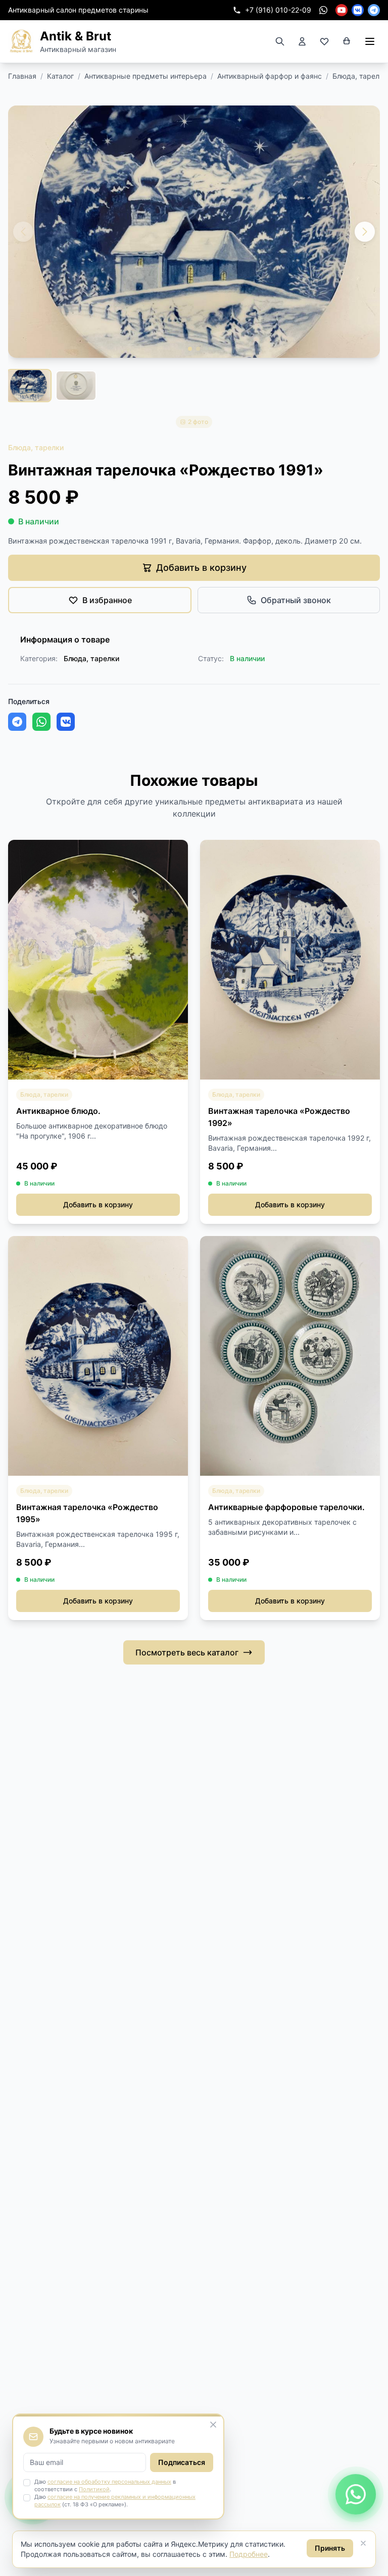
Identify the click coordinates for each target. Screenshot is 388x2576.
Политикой (94, 2489)
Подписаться (182, 2462)
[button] (365, 232)
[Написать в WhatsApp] (356, 2499)
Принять (330, 2548)
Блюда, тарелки (360, 76)
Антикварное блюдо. (58, 1111)
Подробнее (249, 2554)
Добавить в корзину (98, 1204)
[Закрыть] (363, 2543)
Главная (22, 76)
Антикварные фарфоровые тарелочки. (286, 1507)
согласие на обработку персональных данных (109, 2482)
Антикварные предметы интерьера (145, 76)
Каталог (60, 76)
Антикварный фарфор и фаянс (270, 76)
